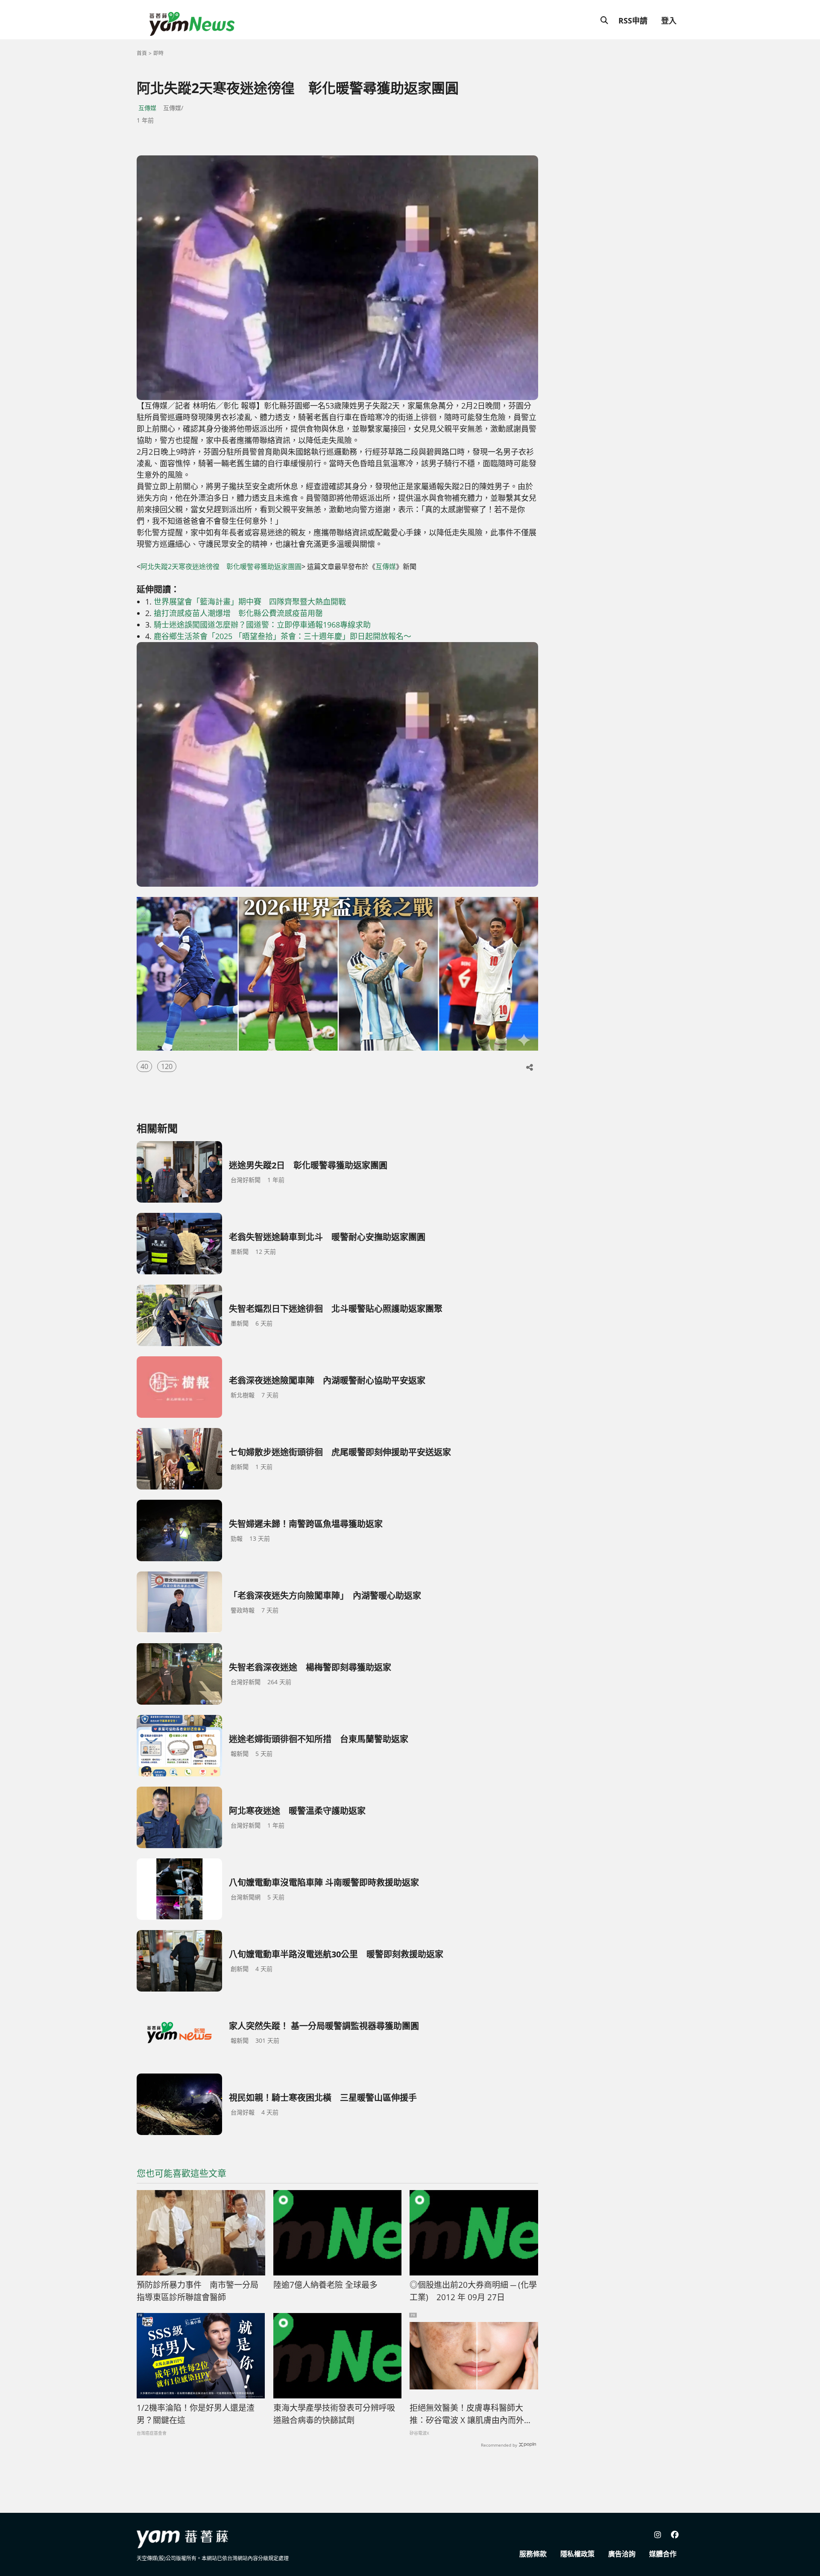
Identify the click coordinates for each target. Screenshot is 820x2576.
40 (144, 1066)
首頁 (142, 53)
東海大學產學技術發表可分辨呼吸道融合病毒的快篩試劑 (334, 2414)
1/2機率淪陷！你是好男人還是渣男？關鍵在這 (196, 2414)
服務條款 (533, 2554)
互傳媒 (147, 108)
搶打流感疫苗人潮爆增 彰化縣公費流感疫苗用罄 (238, 613)
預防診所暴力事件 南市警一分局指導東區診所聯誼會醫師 (198, 2291)
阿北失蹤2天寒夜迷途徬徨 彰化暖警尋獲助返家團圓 (221, 567)
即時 (158, 53)
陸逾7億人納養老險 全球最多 (325, 2285)
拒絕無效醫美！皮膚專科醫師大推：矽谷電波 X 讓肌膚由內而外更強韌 (471, 2414)
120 (167, 1066)
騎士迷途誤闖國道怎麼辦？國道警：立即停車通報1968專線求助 (262, 625)
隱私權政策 (577, 2554)
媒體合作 (663, 2554)
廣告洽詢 (622, 2554)
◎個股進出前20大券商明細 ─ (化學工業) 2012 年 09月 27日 (473, 2291)
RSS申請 (633, 20)
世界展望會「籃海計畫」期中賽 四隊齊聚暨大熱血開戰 (250, 602)
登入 (669, 20)
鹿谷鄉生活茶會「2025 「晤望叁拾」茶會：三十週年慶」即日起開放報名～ (283, 636)
